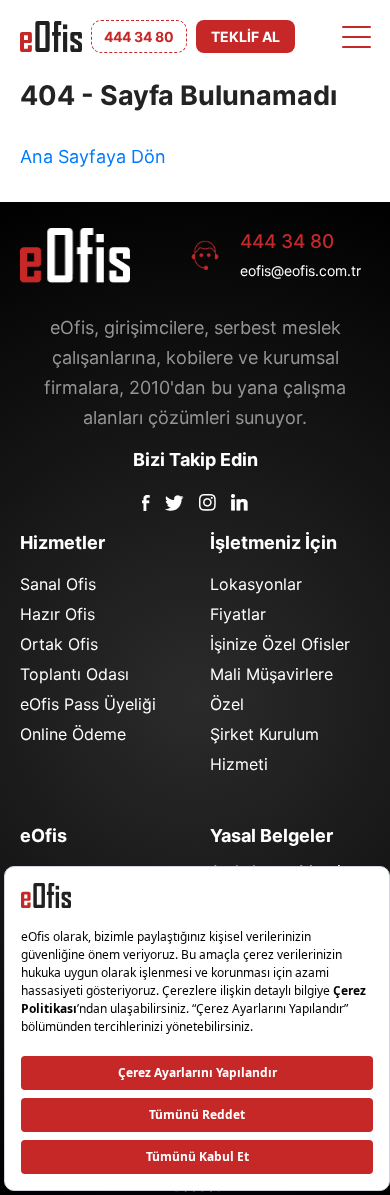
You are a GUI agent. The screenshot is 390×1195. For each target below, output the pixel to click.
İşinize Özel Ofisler (280, 644)
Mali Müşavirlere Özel (271, 689)
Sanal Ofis (58, 584)
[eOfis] (51, 36)
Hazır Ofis (57, 614)
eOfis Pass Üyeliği (88, 704)
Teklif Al (245, 36)
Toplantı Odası (74, 674)
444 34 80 (287, 241)
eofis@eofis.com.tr (300, 270)
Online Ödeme (73, 734)
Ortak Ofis (59, 644)
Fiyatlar (238, 614)
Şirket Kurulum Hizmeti (264, 749)
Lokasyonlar (256, 584)
